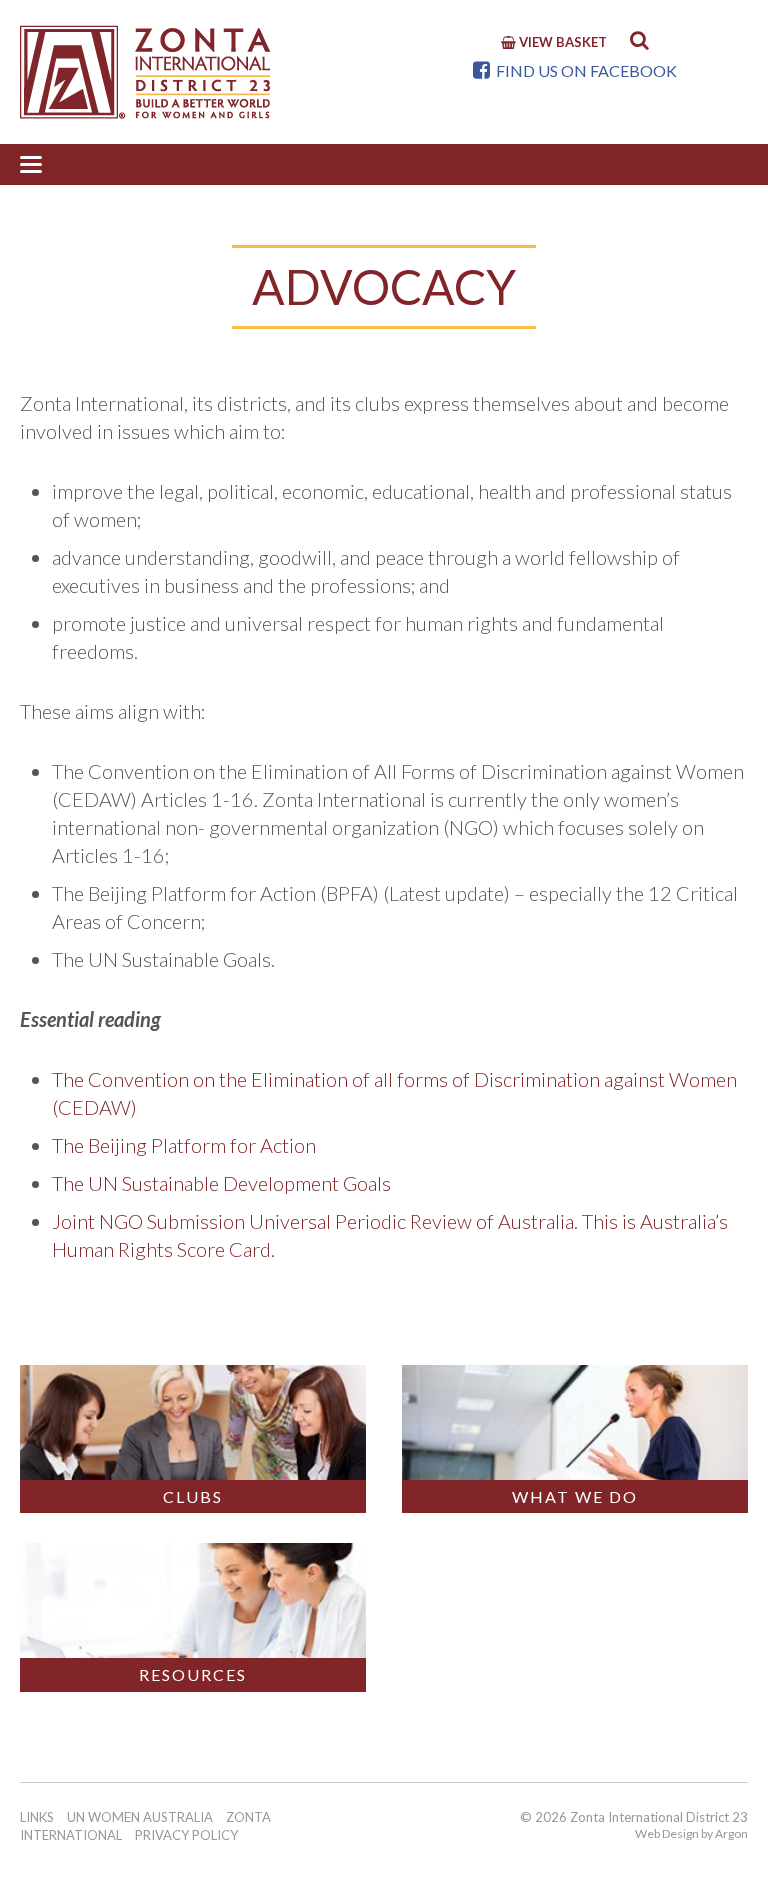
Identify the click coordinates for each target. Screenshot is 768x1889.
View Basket (561, 42)
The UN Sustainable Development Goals (221, 1183)
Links (37, 1817)
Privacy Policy (186, 1835)
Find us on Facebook (585, 70)
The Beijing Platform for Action (184, 1145)
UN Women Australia (140, 1817)
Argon (731, 1833)
